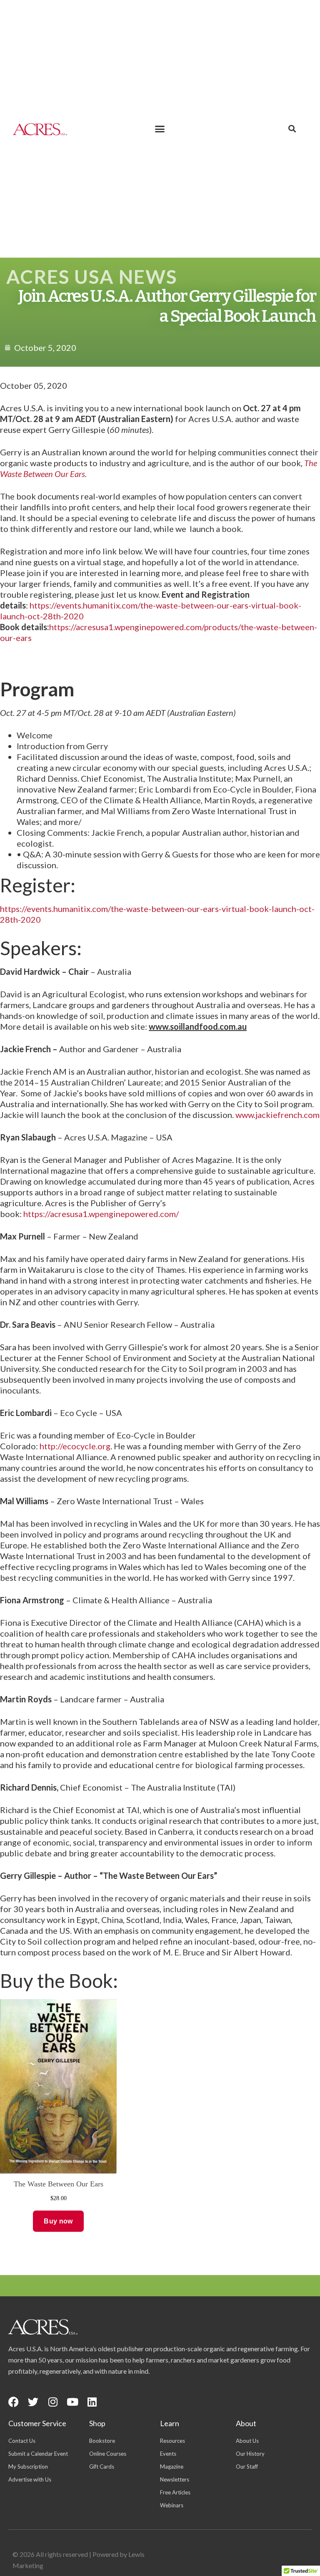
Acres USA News (92, 277)
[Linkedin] (92, 2402)
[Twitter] (33, 2402)
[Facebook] (14, 2402)
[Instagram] (53, 2402)
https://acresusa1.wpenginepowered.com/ (101, 1214)
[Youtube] (72, 2402)
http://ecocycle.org (75, 1446)
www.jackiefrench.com (277, 1115)
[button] (160, 129)
